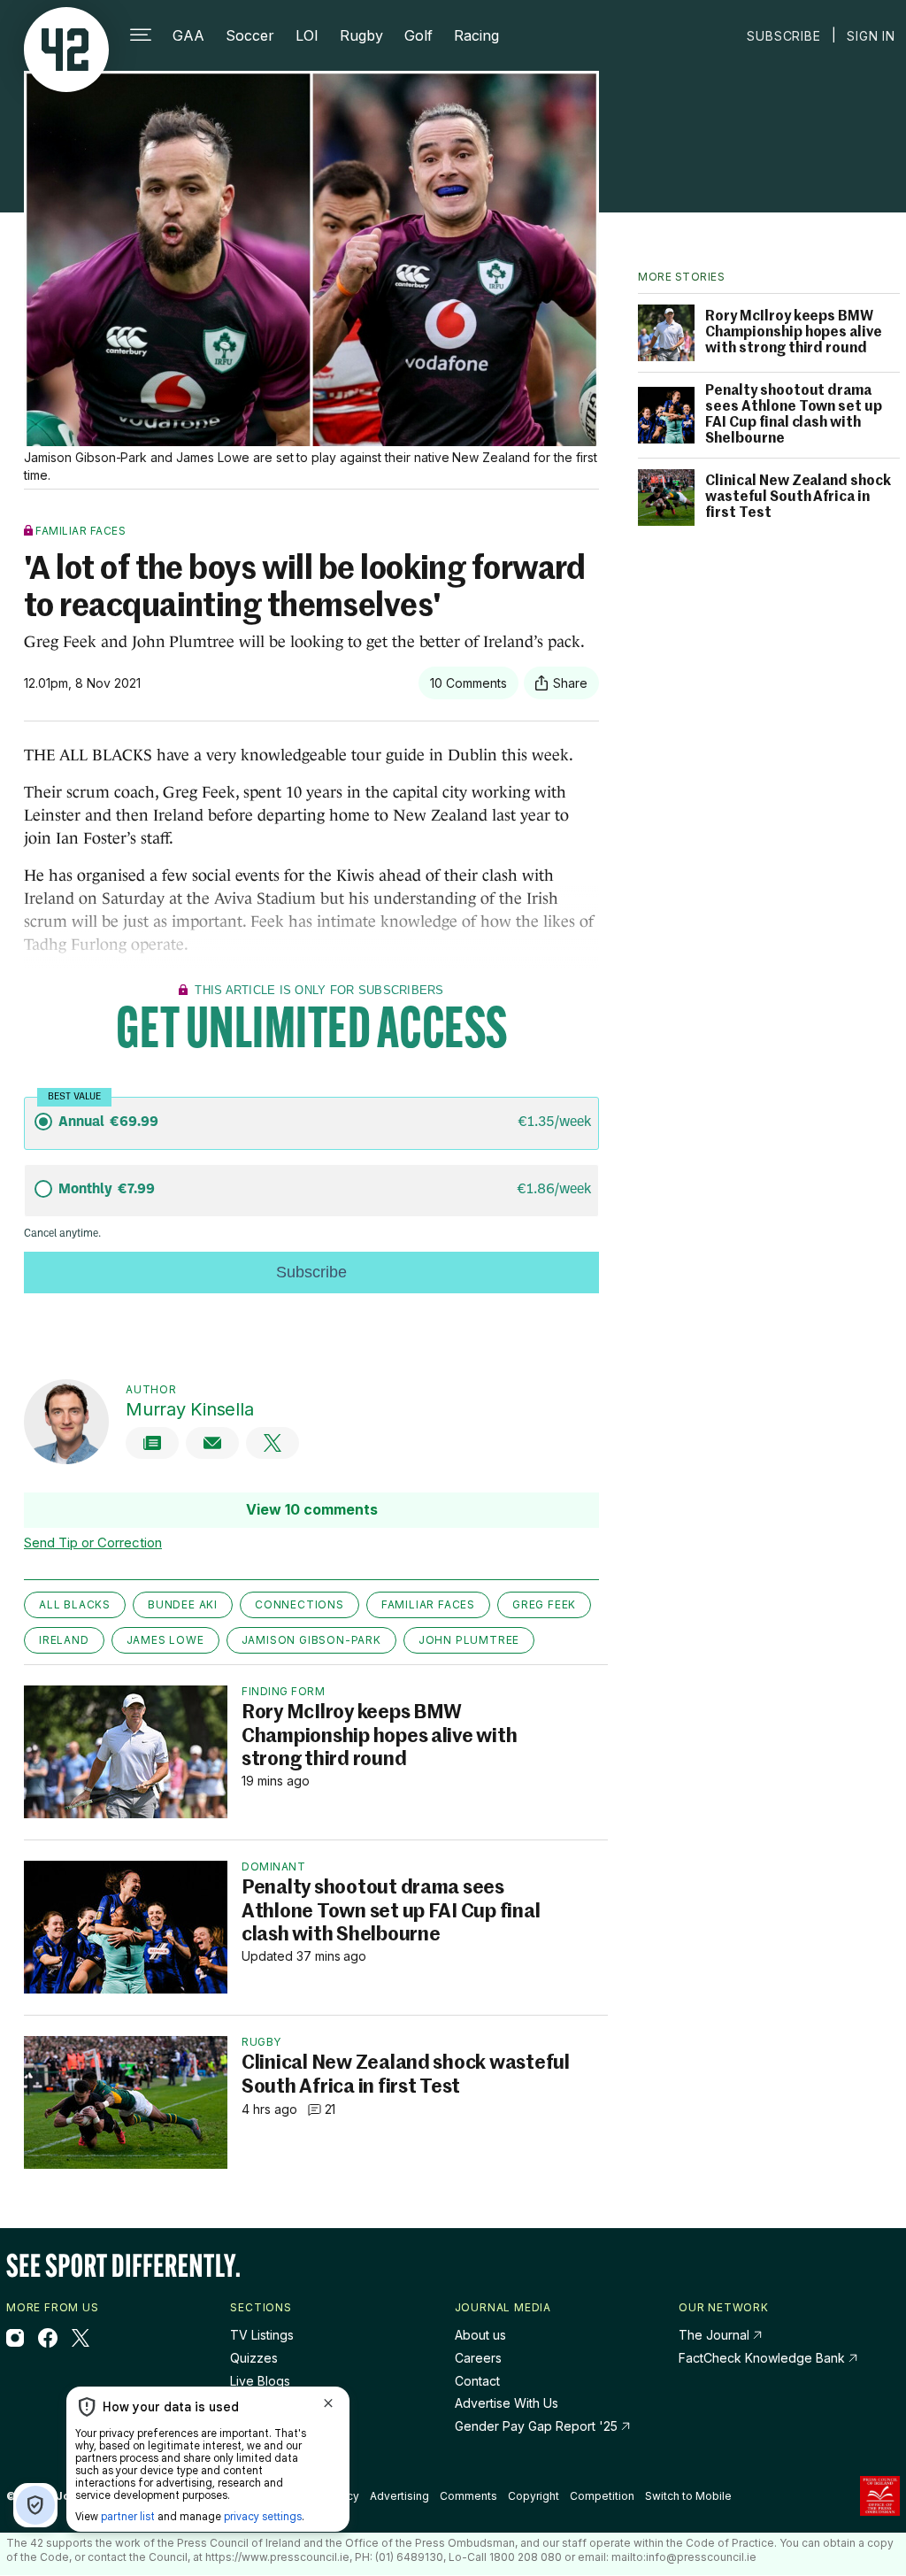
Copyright (534, 2496)
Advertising (399, 2496)
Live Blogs (260, 2381)
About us (480, 2335)
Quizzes (254, 2358)
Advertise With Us (507, 2403)
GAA (188, 35)
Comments (468, 2496)
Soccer (250, 35)
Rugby (361, 35)
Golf (418, 35)
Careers (478, 2358)
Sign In (871, 36)
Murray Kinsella (189, 1409)
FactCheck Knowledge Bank (764, 2358)
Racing (476, 35)
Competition (602, 2496)
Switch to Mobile (688, 2496)
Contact (477, 2381)
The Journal (714, 2335)
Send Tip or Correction (93, 1543)
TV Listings (262, 2335)
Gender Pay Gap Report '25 (538, 2426)
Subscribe (783, 36)
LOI (307, 35)
